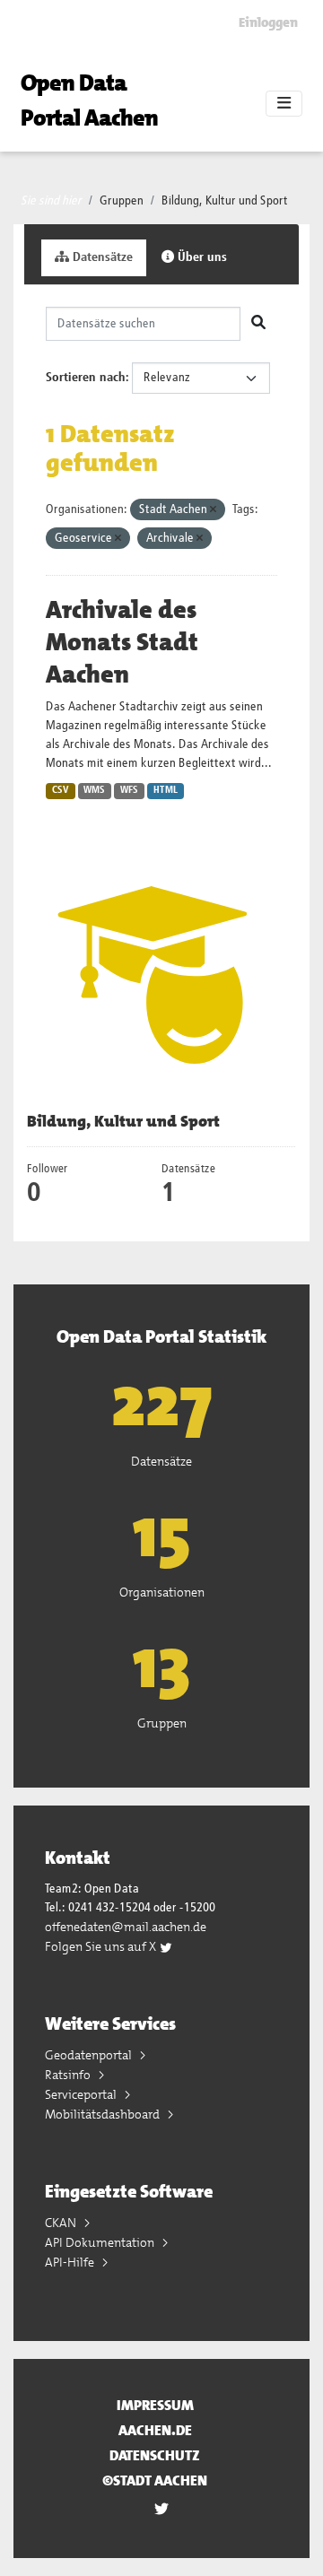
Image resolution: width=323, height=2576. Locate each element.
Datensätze (101, 257)
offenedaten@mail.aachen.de (126, 1927)
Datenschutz (155, 2455)
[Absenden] (258, 324)
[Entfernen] (213, 510)
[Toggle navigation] (284, 104)
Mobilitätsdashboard (104, 2114)
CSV (61, 790)
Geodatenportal (90, 2055)
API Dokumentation (101, 2242)
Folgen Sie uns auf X (102, 1946)
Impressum (155, 2405)
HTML (166, 790)
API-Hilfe (71, 2262)
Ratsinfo (69, 2075)
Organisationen (162, 1592)
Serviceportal (82, 2094)
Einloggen (268, 22)
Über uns (201, 257)
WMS (94, 790)
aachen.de (155, 2430)
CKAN (62, 2223)
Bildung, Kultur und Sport (225, 201)
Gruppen (122, 201)
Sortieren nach (86, 378)
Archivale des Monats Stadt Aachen (122, 642)
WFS (129, 790)
